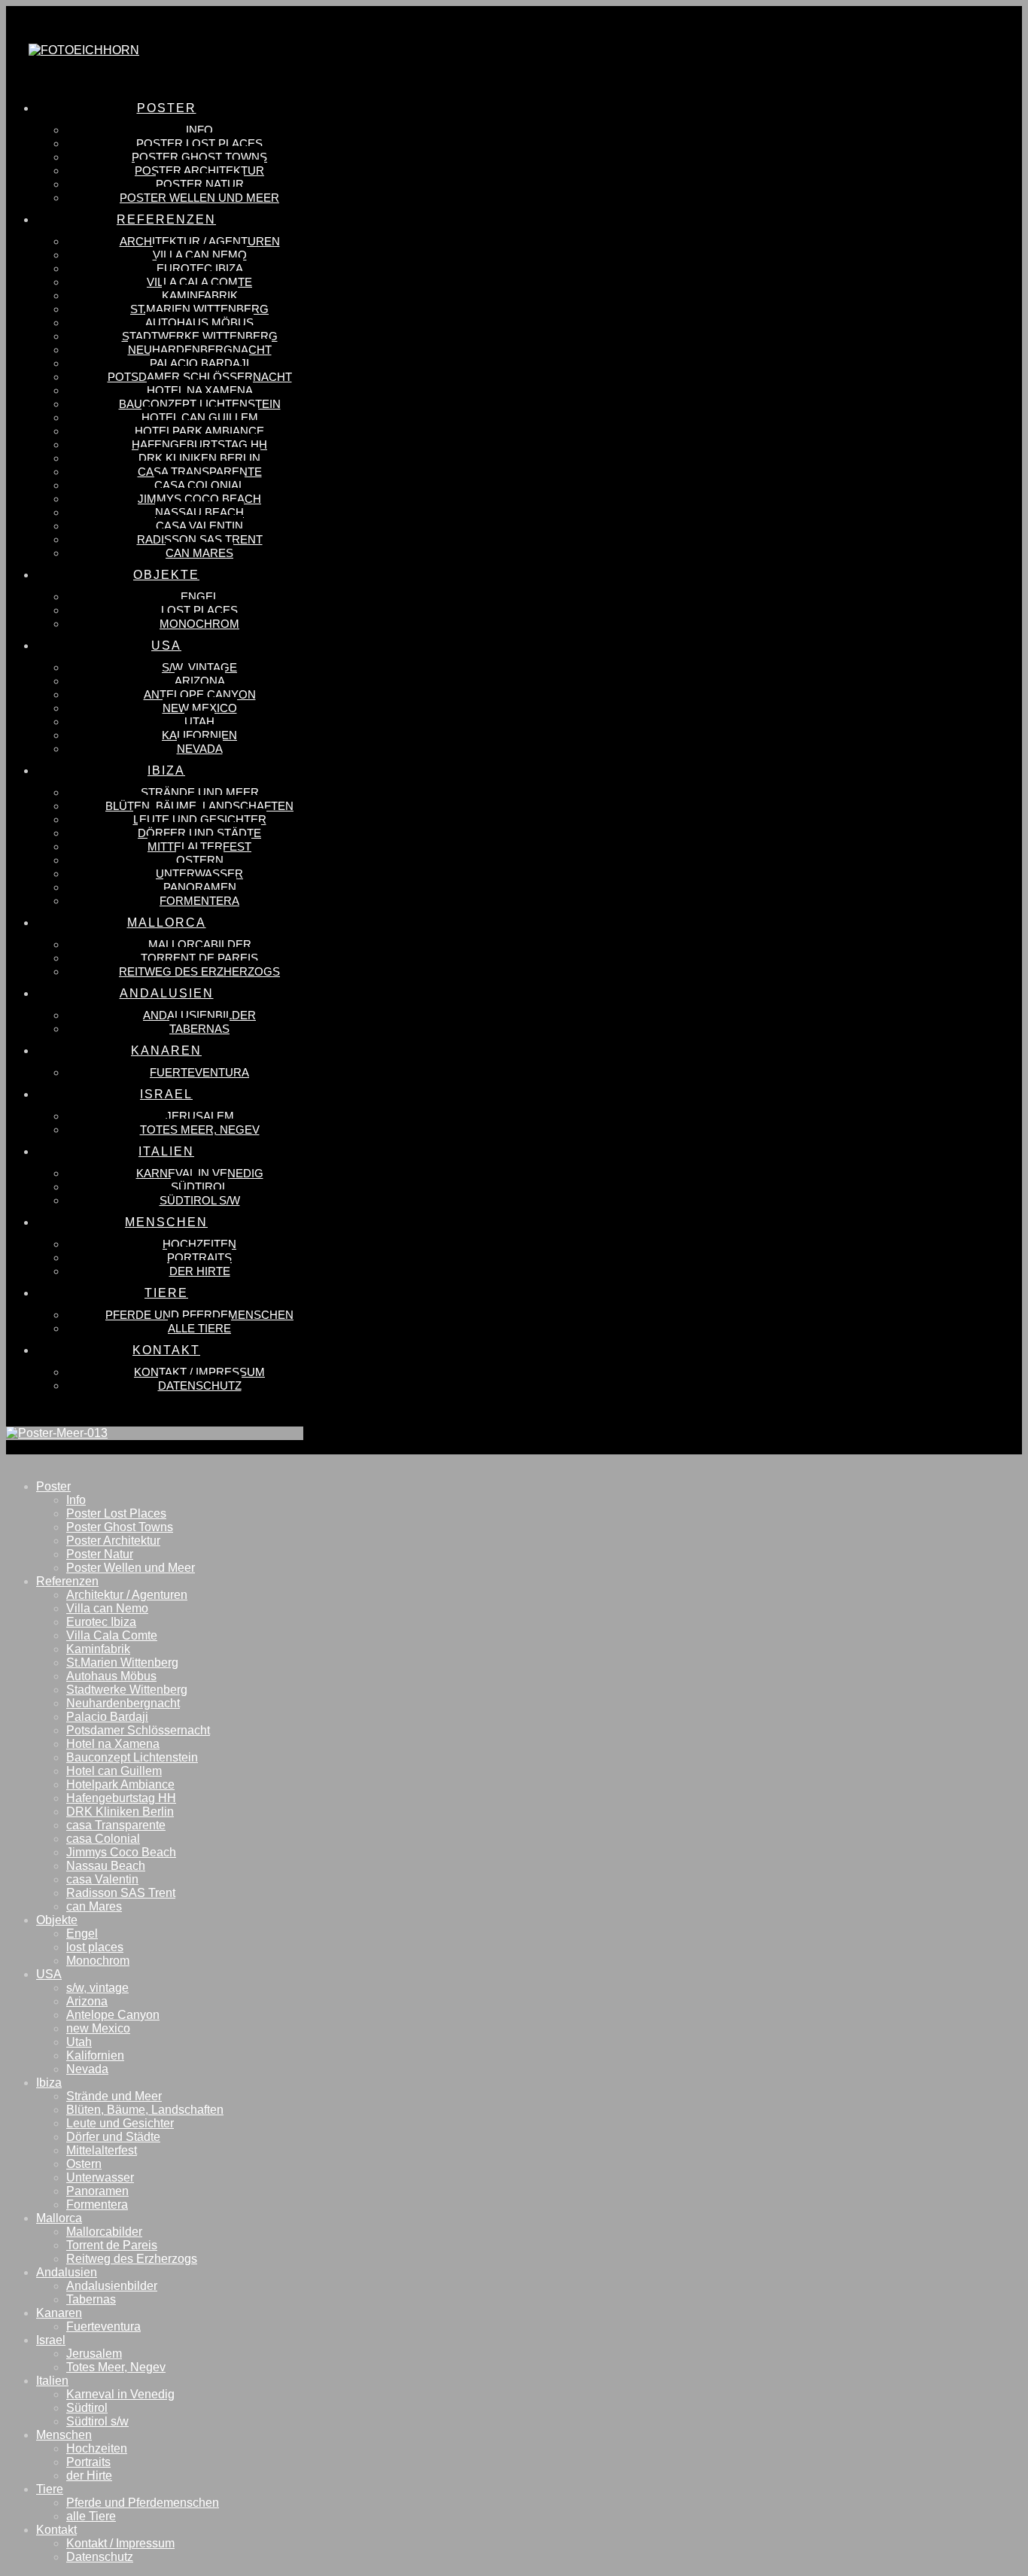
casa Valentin (102, 1879)
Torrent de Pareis (112, 2245)
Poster (53, 1486)
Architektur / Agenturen (127, 1595)
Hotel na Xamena (113, 1744)
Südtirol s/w (97, 2421)
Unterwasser (100, 2177)
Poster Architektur (113, 1541)
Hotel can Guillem (114, 1771)
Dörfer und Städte (113, 2137)
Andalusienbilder (112, 2286)
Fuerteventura (103, 2326)
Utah (79, 2042)
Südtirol (87, 2408)
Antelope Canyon (113, 2015)
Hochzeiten (97, 2448)
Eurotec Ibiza (101, 1622)
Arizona (87, 2001)
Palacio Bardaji (107, 1717)
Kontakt (56, 2530)
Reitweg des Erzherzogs (132, 2259)
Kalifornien (95, 2055)
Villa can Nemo (107, 1608)
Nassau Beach (106, 1866)
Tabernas (91, 2299)
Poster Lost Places (116, 1513)
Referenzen (67, 1581)
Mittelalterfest (102, 2150)
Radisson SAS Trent (121, 1893)
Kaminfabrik (98, 1649)
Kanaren (59, 2313)
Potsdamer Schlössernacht (138, 1730)
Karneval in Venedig (120, 2394)
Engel (82, 1934)
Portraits (88, 2462)
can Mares (94, 1906)
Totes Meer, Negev (116, 2367)
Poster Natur (100, 1554)
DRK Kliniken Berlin (120, 1812)
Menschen (64, 2435)
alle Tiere (91, 2516)
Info (76, 1500)
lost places (95, 1947)
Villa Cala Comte (112, 1635)
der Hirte (89, 2476)
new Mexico (98, 2028)
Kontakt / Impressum (120, 2543)
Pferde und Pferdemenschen (143, 2503)
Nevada (87, 2069)
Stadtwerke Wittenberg (127, 1690)
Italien (52, 2381)
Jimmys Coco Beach (121, 1852)
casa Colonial (103, 1839)
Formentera (97, 2205)
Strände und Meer (114, 2096)
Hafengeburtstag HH (121, 1798)
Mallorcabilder (104, 2232)
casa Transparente (116, 1825)
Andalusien (67, 2272)
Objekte (57, 1920)
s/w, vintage (97, 1988)
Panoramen (97, 2191)
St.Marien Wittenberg (122, 1663)
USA (49, 1974)
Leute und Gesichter (120, 2123)
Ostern (84, 2164)
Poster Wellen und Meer (131, 1568)
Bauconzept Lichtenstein (132, 1757)
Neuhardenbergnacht (123, 1703)
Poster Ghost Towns (120, 1527)
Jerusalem (94, 2354)
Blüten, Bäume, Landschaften (145, 2110)
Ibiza (49, 2083)
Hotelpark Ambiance (120, 1784)
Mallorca (59, 2218)
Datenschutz (100, 2557)
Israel (51, 2340)
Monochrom (98, 1961)
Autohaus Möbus (111, 1676)
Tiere (50, 2489)
